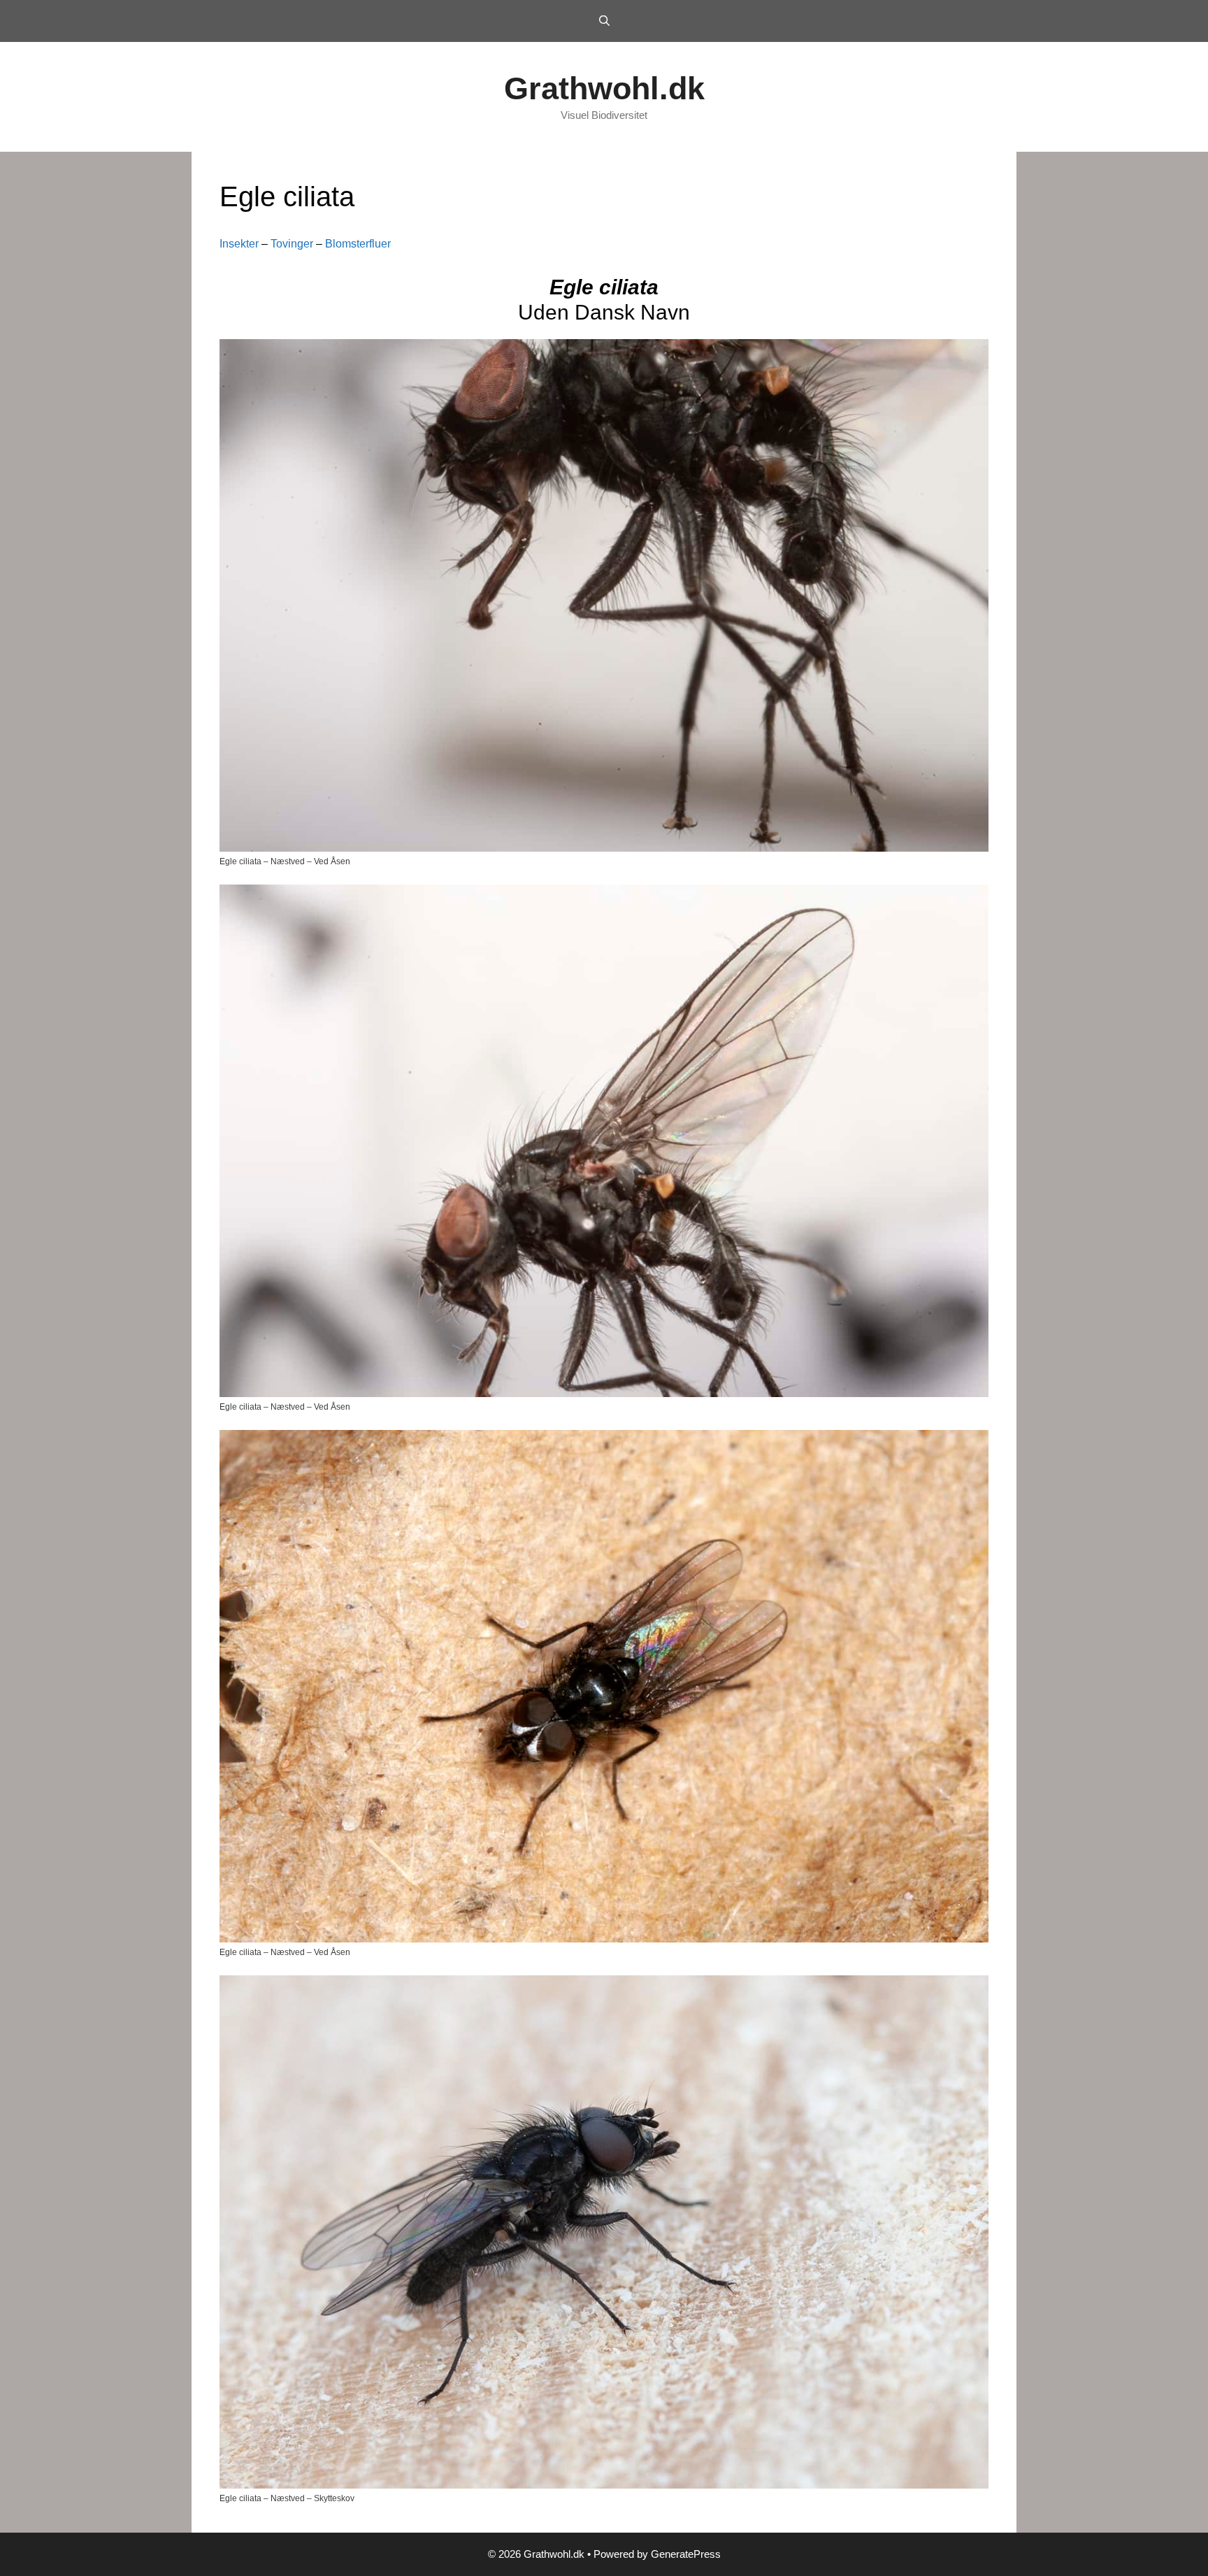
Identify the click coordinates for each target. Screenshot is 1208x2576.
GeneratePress (686, 2554)
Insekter (239, 244)
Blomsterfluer (358, 244)
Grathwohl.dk (604, 88)
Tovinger (292, 244)
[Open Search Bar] (604, 21)
